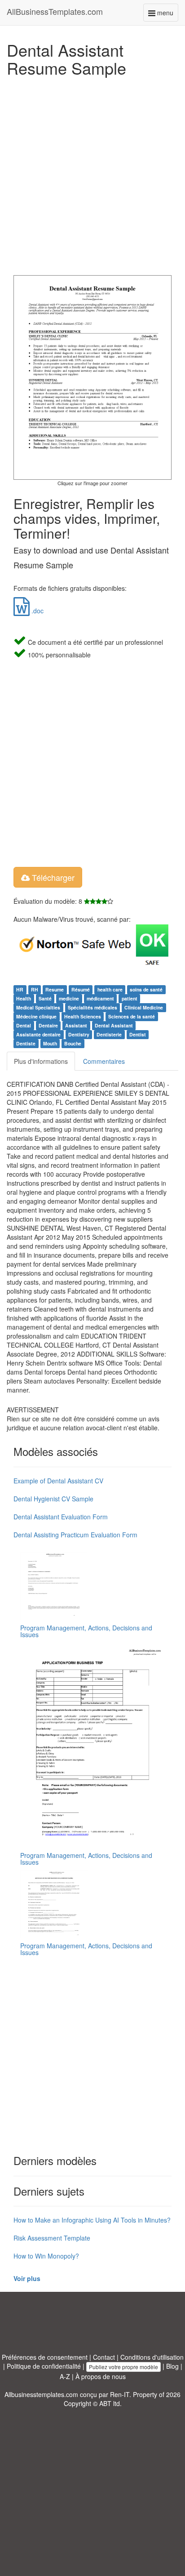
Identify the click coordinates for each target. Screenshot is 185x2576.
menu (167, 15)
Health (24, 998)
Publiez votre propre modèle (123, 2367)
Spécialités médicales (92, 1007)
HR (20, 989)
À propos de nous (101, 2376)
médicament (100, 998)
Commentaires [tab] (104, 1061)
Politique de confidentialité (44, 2366)
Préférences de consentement (45, 2357)
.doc (37, 611)
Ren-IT (120, 2394)
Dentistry (79, 1034)
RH (35, 989)
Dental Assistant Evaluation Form (61, 1517)
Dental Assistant (114, 1025)
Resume (55, 989)
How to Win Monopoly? (46, 2256)
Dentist (138, 1034)
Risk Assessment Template (52, 2238)
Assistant (76, 1025)
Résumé (81, 989)
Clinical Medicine (144, 1007)
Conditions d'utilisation (152, 2357)
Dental (24, 1025)
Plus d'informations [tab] (41, 1061)
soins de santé (146, 989)
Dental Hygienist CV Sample (53, 1499)
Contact (104, 2357)
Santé (45, 998)
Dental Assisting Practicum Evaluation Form (75, 1535)
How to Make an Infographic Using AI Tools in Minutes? (92, 2220)
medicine (69, 998)
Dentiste (26, 1043)
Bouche (73, 1043)
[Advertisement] (92, 174)
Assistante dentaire (38, 1034)
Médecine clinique (36, 1016)
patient (130, 998)
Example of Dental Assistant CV (58, 1481)
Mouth (50, 1043)
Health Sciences (83, 1016)
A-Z (65, 2376)
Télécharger (52, 877)
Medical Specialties (38, 1007)
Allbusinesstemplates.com (41, 2394)
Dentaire (48, 1025)
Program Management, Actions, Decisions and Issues (86, 1631)
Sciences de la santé (132, 1016)
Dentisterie (109, 1034)
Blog (172, 2366)
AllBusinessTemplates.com (55, 11)
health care (110, 989)
